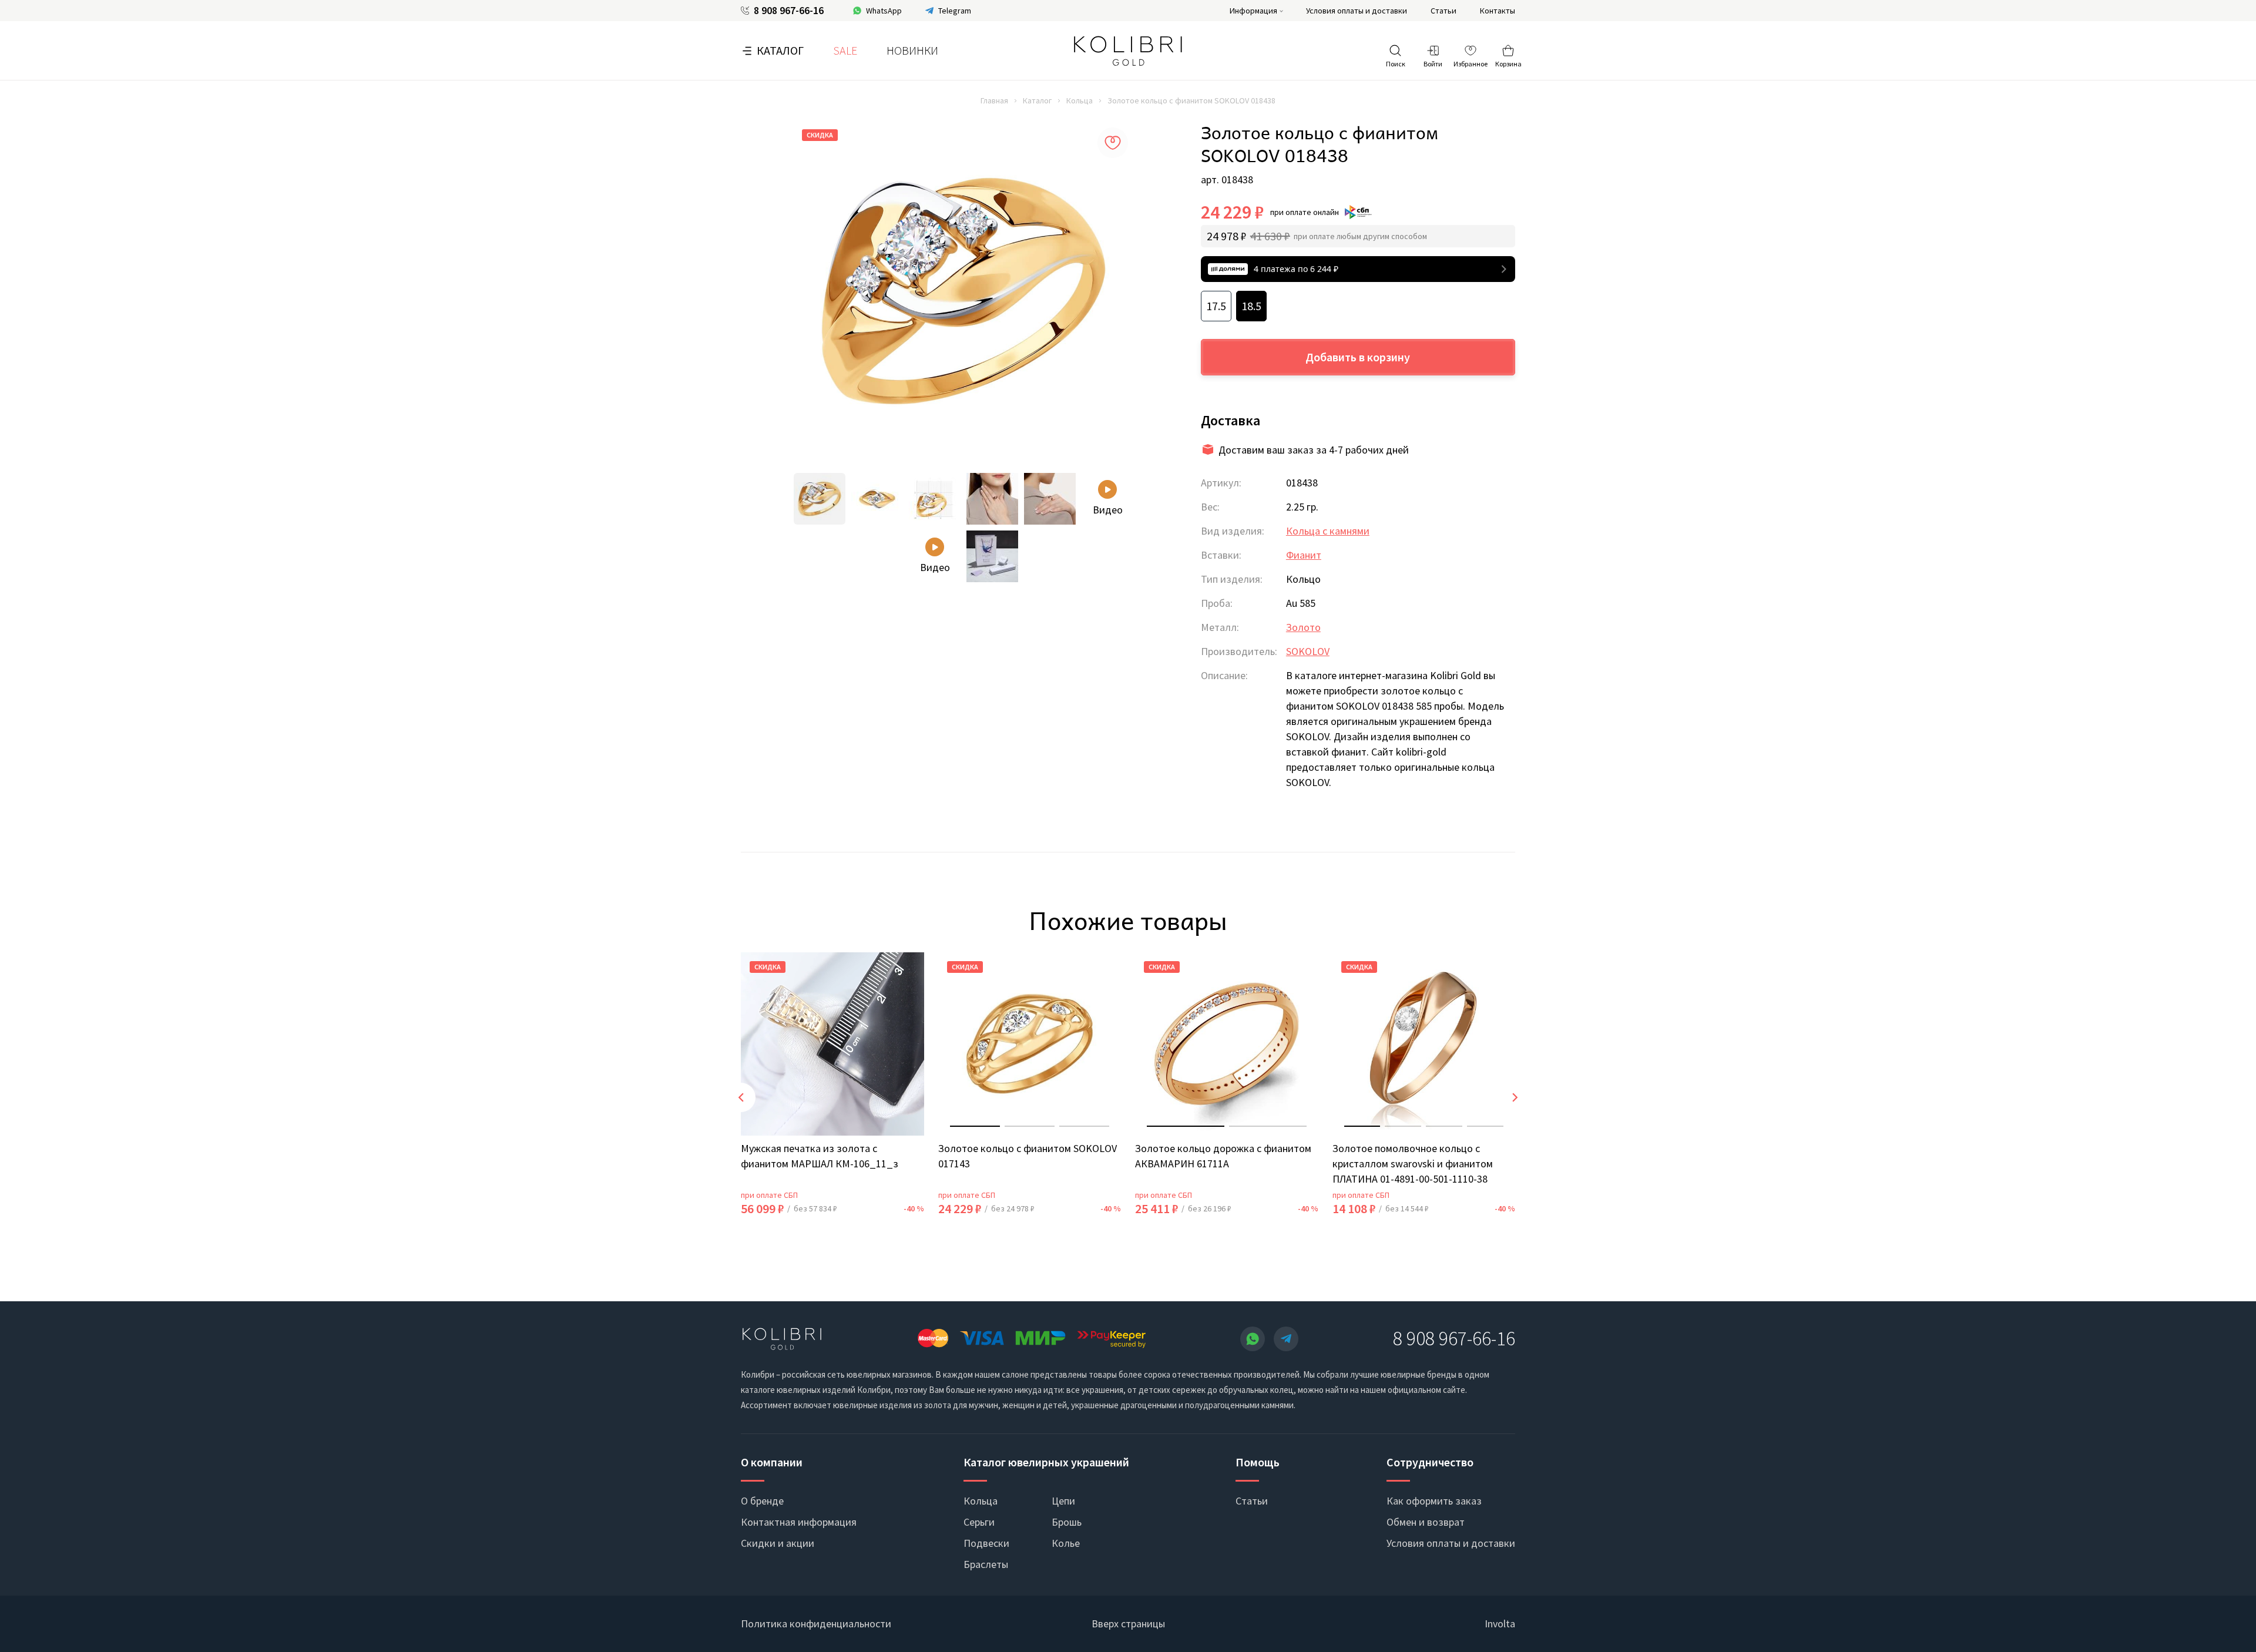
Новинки (912, 50)
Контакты (1498, 11)
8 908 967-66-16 (789, 11)
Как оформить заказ (1434, 1501)
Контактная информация (799, 1522)
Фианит (1304, 555)
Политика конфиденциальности (816, 1624)
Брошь (1067, 1522)
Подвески (986, 1543)
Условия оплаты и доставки (1357, 11)
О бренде (762, 1501)
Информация (1253, 11)
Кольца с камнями (1328, 531)
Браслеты (986, 1564)
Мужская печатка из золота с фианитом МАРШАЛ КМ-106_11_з (820, 1156)
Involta (1500, 1624)
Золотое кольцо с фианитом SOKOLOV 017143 (1028, 1156)
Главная (994, 100)
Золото (1303, 627)
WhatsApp (884, 11)
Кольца (1080, 100)
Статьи (1443, 11)
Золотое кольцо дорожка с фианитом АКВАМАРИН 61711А (1223, 1156)
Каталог (780, 50)
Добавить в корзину (1358, 357)
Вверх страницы (1128, 1624)
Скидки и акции (778, 1543)
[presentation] (741, 1097)
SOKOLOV (1308, 651)
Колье (1066, 1543)
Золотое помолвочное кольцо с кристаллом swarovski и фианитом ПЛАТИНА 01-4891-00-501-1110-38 (1413, 1164)
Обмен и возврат (1426, 1522)
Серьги (979, 1522)
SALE (845, 50)
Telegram (955, 11)
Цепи (1063, 1501)
